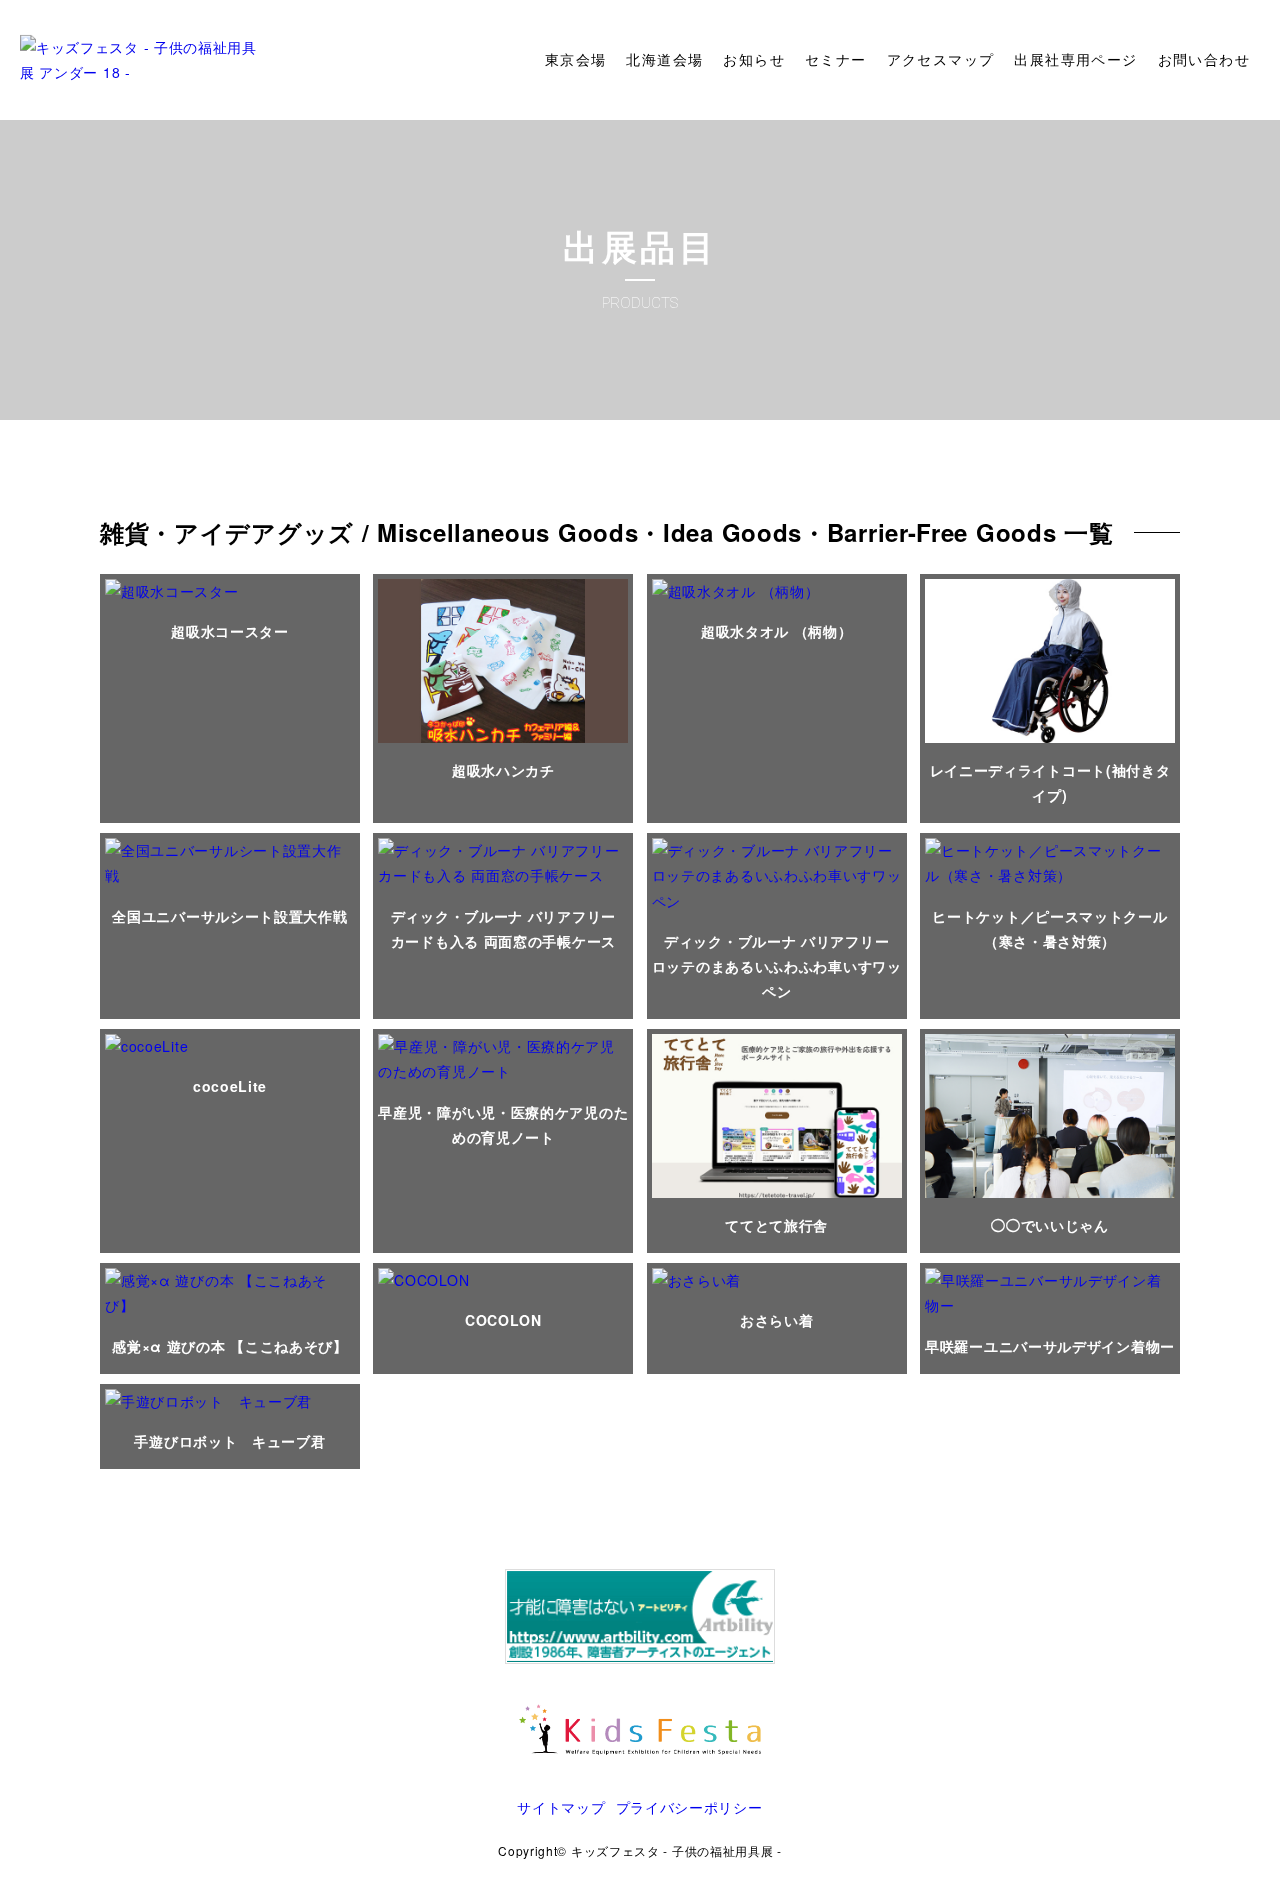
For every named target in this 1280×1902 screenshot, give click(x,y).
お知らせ (754, 60)
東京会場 (576, 60)
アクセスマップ (941, 60)
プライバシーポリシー (689, 1807)
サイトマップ (561, 1807)
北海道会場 (664, 60)
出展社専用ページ (1075, 60)
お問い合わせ (1204, 60)
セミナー (836, 60)
